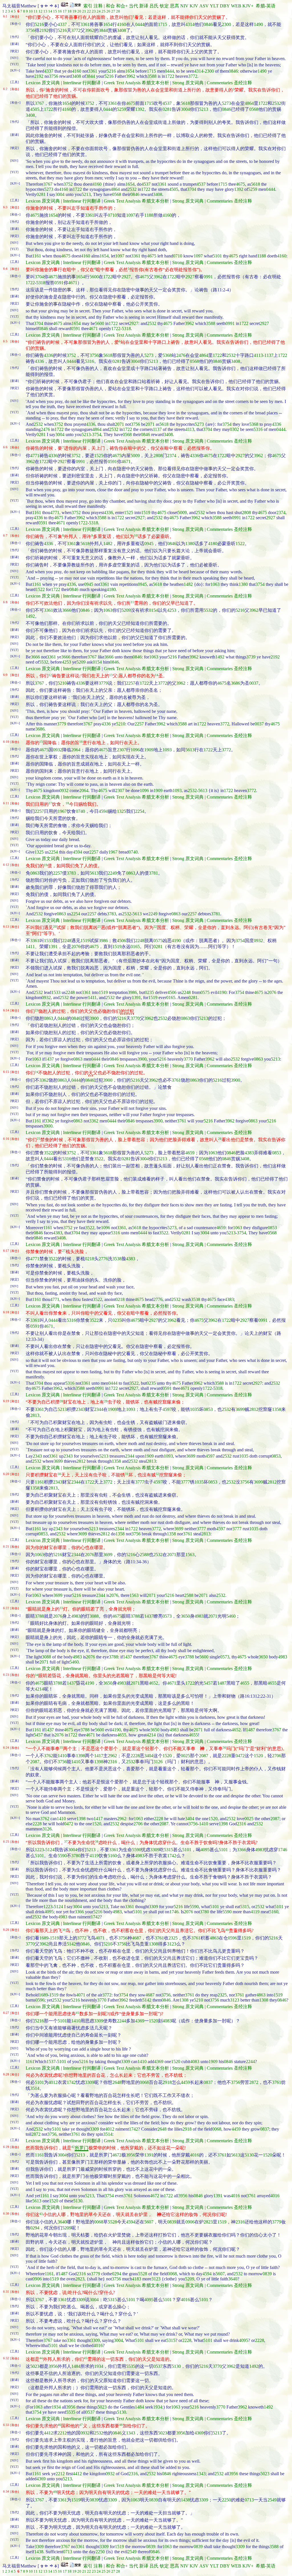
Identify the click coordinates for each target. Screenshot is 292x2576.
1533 (48, 941)
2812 (254, 1409)
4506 (121, 941)
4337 (62, 24)
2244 (121, 2021)
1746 (283, 1850)
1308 (153, 1944)
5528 (112, 2222)
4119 (94, 1856)
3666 (67, 610)
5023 (35, 2366)
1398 (80, 1756)
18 (70, 11)
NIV (184, 6)
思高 (175, 6)
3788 (39, 1616)
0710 (112, 215)
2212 (62, 2433)
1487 (222, 1683)
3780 (76, 1856)
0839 (172, 2222)
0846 (208, 24)
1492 (30, 616)
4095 (205, 1850)
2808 (158, 456)
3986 (103, 941)
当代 (133, 6)
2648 (117, 2082)
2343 (80, 1409)
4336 (48, 355)
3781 (153, 873)
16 (60, 11)
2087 (204, 1756)
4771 (35, 456)
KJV (194, 6)
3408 (121, 30)
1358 (277, 1409)
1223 (39, 1850)
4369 (140, 2021)
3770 (135, 1018)
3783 (71, 873)
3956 (131, 2155)
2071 (119, 424)
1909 (149, 750)
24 (99, 11)
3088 (94, 1616)
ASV (204, 6)
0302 (234, 429)
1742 (172, 1856)
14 (50, 11)
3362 (44, 1080)
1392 (140, 109)
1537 (51, 2062)
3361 (85, 24)
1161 (37, 256)
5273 (226, 103)
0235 (149, 992)
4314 (190, 24)
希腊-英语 (266, 6)
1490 (258, 24)
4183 (137, 2279)
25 (104, 11)
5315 (169, 1850)
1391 (53, 947)
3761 (176, 1080)
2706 (277, 1756)
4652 (153, 1683)
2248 (67, 941)
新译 (144, 6)
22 (89, 11)
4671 (73, 283)
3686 (236, 683)
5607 (149, 2222)
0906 (190, 2222)
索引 (88, 6)
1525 (99, 456)
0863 (35, 873)
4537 (167, 103)
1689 (44, 1938)
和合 (110, 6)
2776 (103, 1259)
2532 (277, 103)
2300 (226, 24)
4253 (172, 610)
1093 (167, 750)
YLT (214, 6)
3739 (251, 657)
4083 (167, 2021)
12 (40, 11)
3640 (62, 2222)
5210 (62, 683)
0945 (149, 544)
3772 (76, 30)
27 (113, 11)
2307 (121, 750)
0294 (35, 2228)
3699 (240, 1409)
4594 (103, 811)
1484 (76, 2366)
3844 (103, 30)
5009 (135, 456)
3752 (90, 103)
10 (31, 11)
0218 (90, 1259)
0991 (208, 277)
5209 (126, 610)
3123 (172, 1944)
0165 (135, 947)
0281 (167, 109)
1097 (131, 215)
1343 (131, 2433)
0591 (59, 283)
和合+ (122, 6)
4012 (53, 2082)
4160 (121, 24)
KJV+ (248, 6)
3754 (227, 424)
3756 (30, 30)
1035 (194, 1409)
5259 (121, 109)
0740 (80, 811)
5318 (41, 283)
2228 (135, 1756)
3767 (39, 103)
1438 (185, 2500)
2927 (126, 277)
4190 (176, 941)
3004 (185, 109)
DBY (225, 6)
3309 (155, 1850)
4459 (185, 2082)
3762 (48, 1756)
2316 (112, 1762)
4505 (35, 109)
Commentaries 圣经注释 (229, 83)
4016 (194, 2155)
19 (74, 11)
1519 (146, 512)
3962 (90, 30)
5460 (231, 1616)
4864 (249, 103)
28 (118, 11)
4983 (76, 1616)
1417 (99, 1756)
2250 (226, 2500)
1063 (215, 584)
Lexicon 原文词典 (43, 83)
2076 (76, 947)
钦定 (164, 6)
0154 (153, 610)
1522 (240, 544)
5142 (71, 1944)
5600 (94, 277)
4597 (167, 1409)
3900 (94, 1018)
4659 (190, 1153)
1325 (121, 811)
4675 (131, 103)
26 (108, 11)
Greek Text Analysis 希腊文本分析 (136, 83)
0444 (140, 24)
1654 (108, 24)
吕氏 (154, 6)
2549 (272, 2500)
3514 (35, 2088)
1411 (30, 947)
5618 (185, 103)
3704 (192, 189)
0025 (185, 1756)
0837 (208, 2082)
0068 (144, 2082)
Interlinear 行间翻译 (82, 83)
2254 (140, 811)
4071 (100, 1938)
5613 (190, 750)
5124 (50, 1850)
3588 (152, 76)
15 (55, 11)
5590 (137, 1850)
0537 (158, 2366)
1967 (62, 811)
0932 (58, 750)
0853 (277, 1153)
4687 (137, 1938)
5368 (167, 355)
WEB (236, 6)
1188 (149, 215)
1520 (167, 1756)
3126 (158, 1762)
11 (36, 11)
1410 (62, 1756)
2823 (208, 2222)
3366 (242, 1850)
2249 (112, 873)
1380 (190, 544)
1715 (163, 24)
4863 (214, 1938)
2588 (144, 1555)
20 (79, 11)
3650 (185, 1616)
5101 (217, 256)
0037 (254, 683)
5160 (112, 1856)
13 (45, 11)
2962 (112, 1756)
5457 (208, 1683)
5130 (249, 2155)
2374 (172, 456)
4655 (245, 1683)
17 (65, 11)
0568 (254, 109)
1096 (135, 750)
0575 (158, 941)
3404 (149, 1756)
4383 (249, 1153)
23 (94, 11)
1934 (99, 2366)
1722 (170, 76)
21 (84, 11)
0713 (249, 2500)
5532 (208, 610)
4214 (39, 1689)
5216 (39, 24)
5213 (204, 109)
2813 (35, 1415)
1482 (108, 544)
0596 (232, 1938)
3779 (103, 683)
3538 (117, 1259)
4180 (213, 544)
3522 (48, 1153)
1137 (269, 355)
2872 (254, 2082)
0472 (240, 1756)
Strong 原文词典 (188, 83)
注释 (98, 6)
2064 (76, 750)
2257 (131, 683)
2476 (181, 355)
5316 (90, 361)
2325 (173, 1938)
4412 (48, 2433)
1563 (190, 1555)
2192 (44, 30)
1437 (49, 1059)
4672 (117, 2155)
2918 (167, 2082)
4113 (258, 355)
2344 (99, 1409)
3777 (140, 1482)
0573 (167, 1616)
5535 (131, 2366)
